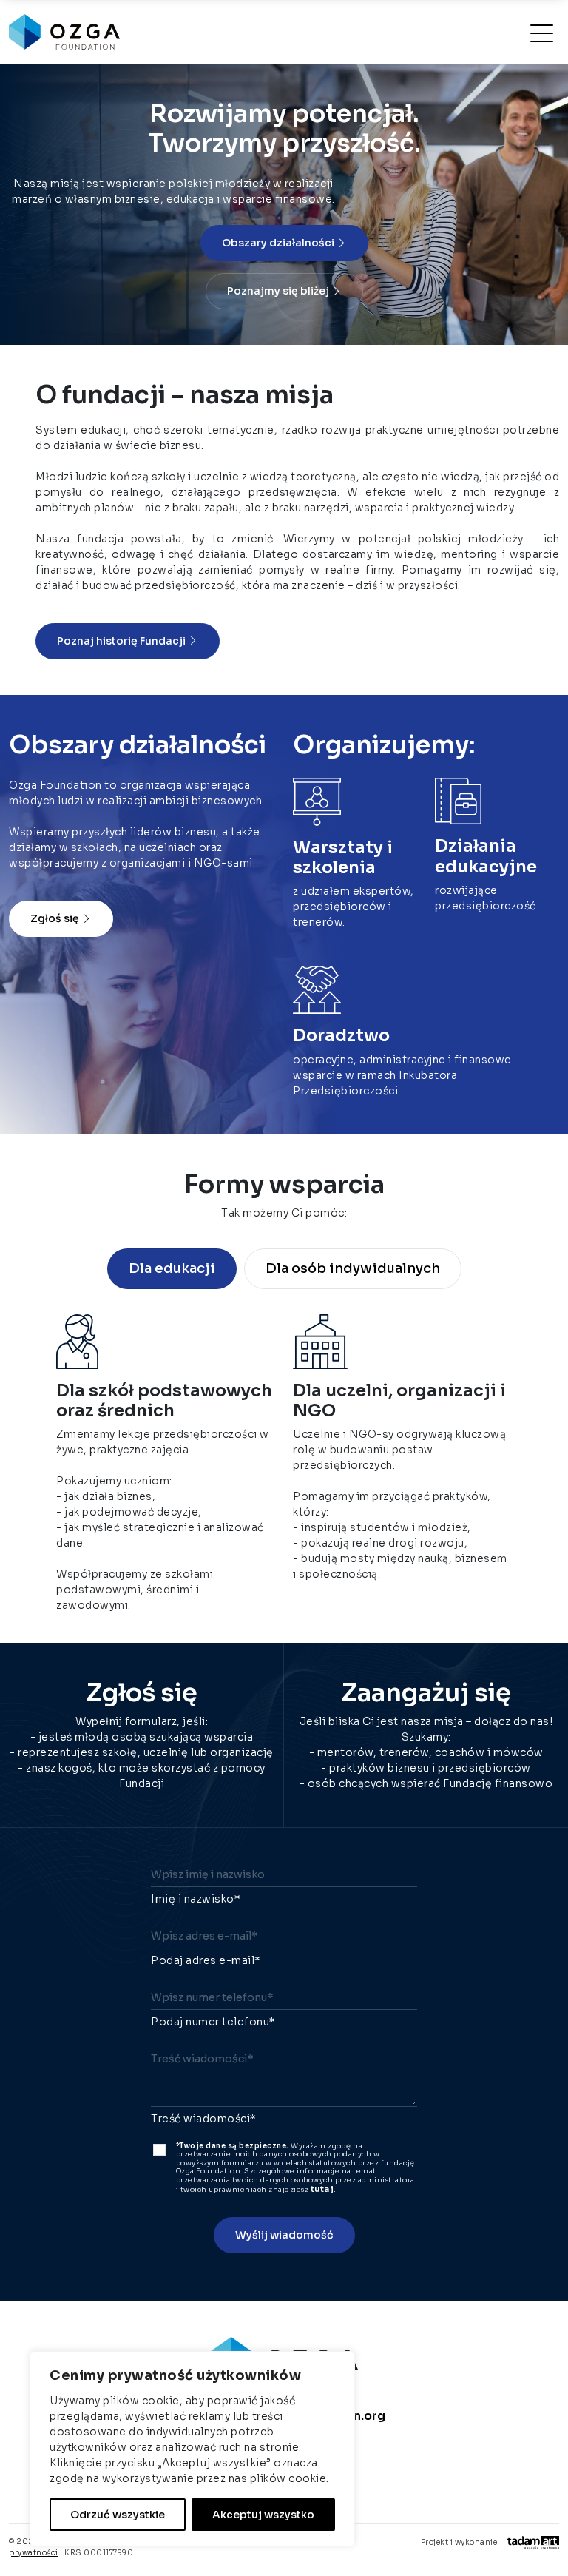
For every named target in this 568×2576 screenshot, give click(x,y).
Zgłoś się (56, 918)
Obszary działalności (279, 243)
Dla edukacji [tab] (172, 1268)
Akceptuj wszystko (263, 2515)
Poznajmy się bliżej (279, 291)
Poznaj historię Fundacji (122, 641)
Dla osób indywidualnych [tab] (353, 1268)
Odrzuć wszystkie (118, 2515)
